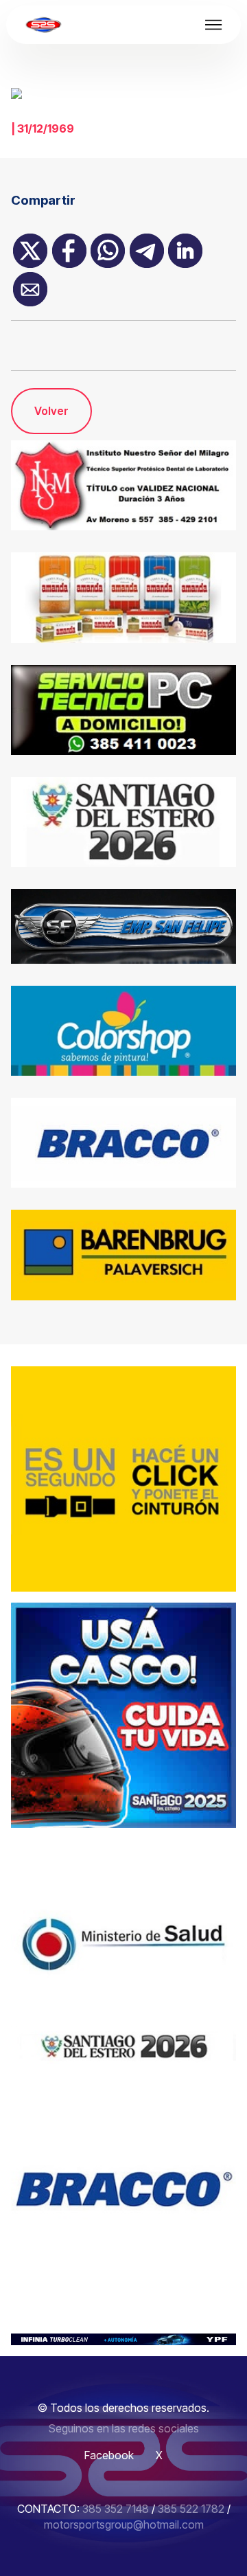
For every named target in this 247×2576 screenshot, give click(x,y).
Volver (51, 411)
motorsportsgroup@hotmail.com (124, 2524)
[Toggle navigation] (214, 25)
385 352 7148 (116, 2509)
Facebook (109, 2455)
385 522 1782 (191, 2509)
